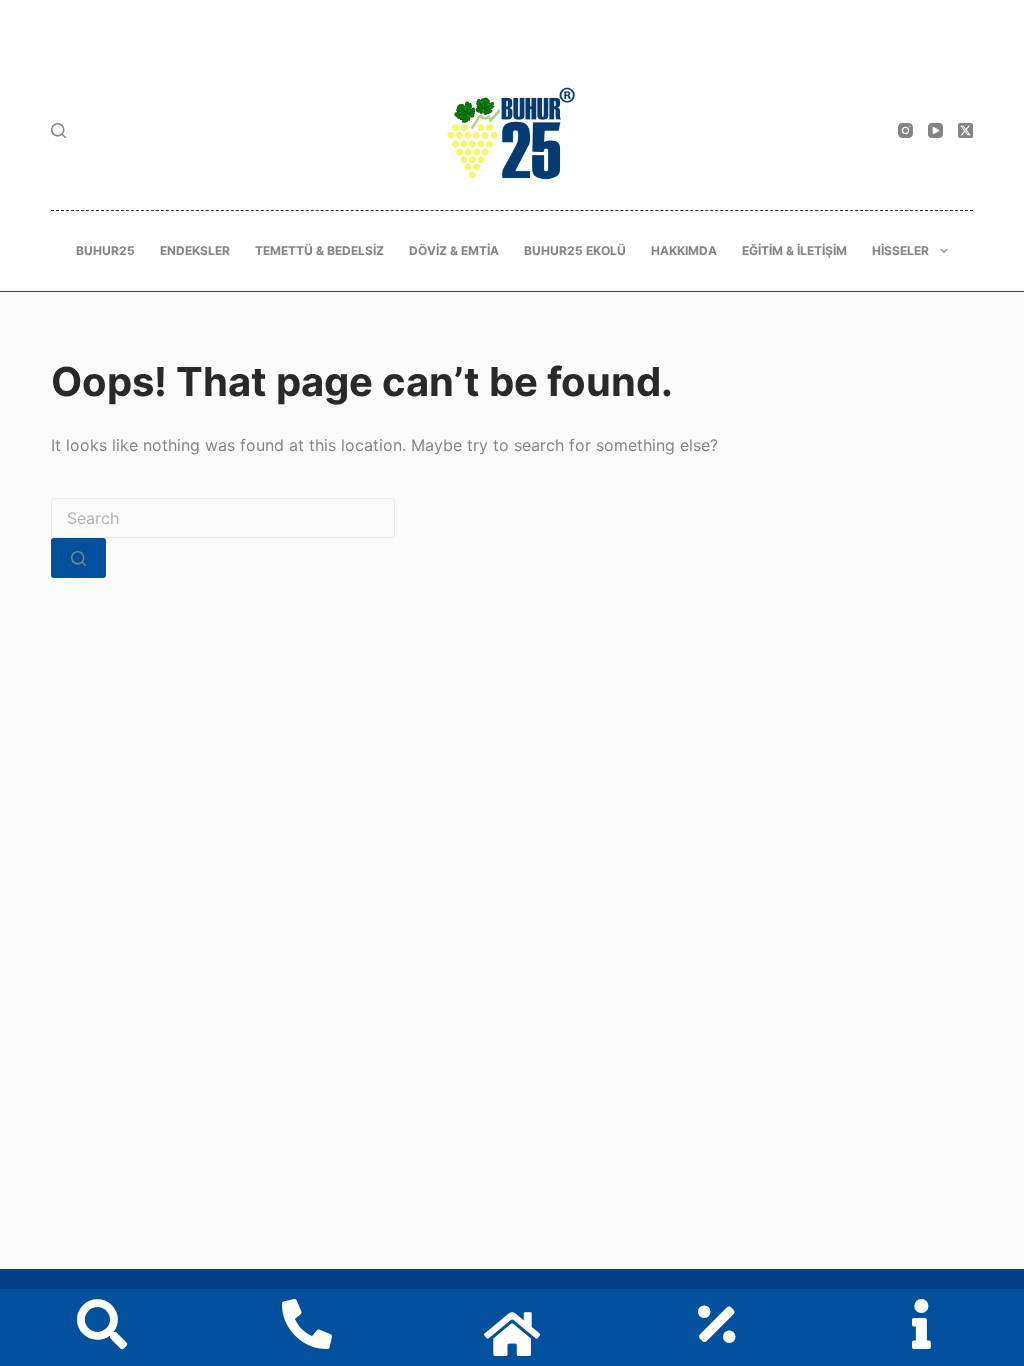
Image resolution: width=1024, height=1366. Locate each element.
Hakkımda (684, 250)
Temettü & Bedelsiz (319, 250)
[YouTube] (935, 130)
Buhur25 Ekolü (575, 250)
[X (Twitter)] (965, 130)
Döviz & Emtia (454, 250)
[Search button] (78, 558)
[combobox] (223, 518)
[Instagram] (905, 130)
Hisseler (900, 250)
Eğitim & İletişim (794, 250)
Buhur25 (105, 250)
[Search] (58, 130)
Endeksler (195, 250)
